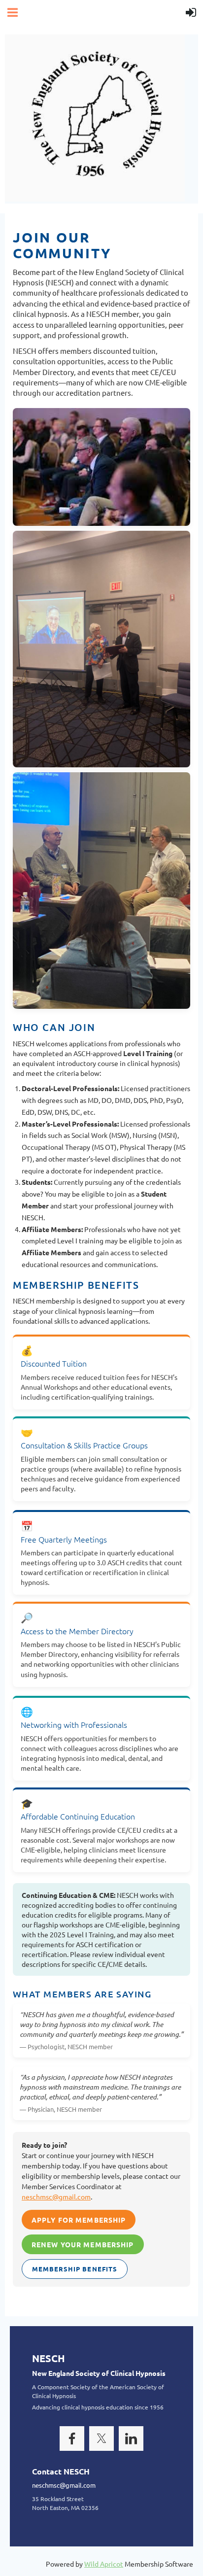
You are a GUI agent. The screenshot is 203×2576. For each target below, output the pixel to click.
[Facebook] (72, 2439)
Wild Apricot (104, 2564)
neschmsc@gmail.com (56, 2197)
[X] (101, 2439)
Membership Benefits (75, 2269)
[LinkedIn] (131, 2439)
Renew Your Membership (83, 2244)
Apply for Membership (79, 2220)
